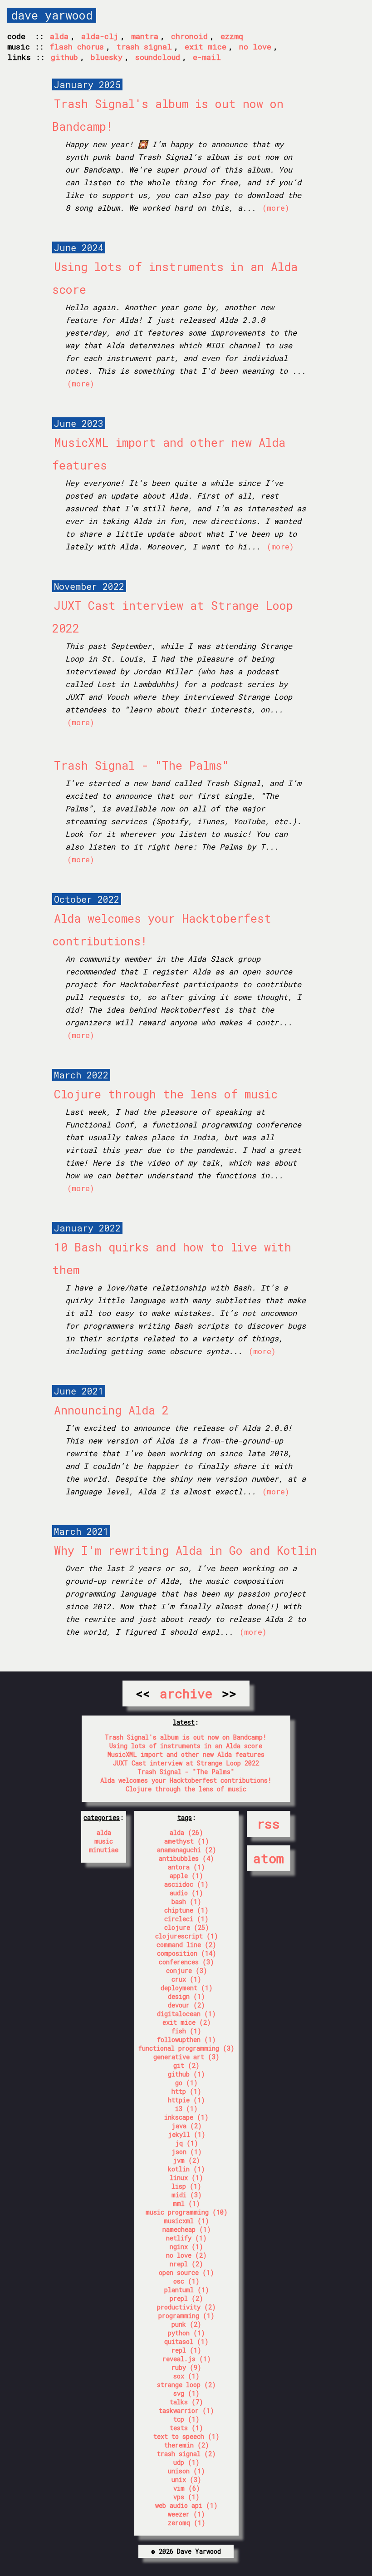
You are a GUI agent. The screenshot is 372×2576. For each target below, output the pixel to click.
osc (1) (186, 2281)
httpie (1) (186, 2100)
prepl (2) (186, 2298)
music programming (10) (187, 2212)
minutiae (104, 1850)
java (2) (187, 2126)
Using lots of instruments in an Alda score (186, 1746)
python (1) (186, 2333)
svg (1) (186, 2393)
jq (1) (187, 2143)
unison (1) (186, 2471)
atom (269, 1858)
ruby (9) (186, 2367)
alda (59, 36)
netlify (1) (186, 2238)
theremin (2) (187, 2445)
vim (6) (187, 2488)
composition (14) (187, 1953)
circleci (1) (186, 1919)
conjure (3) (187, 1970)
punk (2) (186, 2324)
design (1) (186, 1996)
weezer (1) (186, 2514)
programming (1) (186, 2316)
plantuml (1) (187, 2290)
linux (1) (186, 2178)
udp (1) (186, 2462)
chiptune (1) (186, 1910)
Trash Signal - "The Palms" (142, 765)
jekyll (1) (187, 2134)
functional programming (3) (186, 2048)
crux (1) (186, 1979)
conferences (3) (186, 1962)
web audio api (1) (186, 2505)
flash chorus (77, 47)
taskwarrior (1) (186, 2410)
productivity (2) (186, 2307)
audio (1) (186, 1893)
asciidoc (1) (186, 1884)
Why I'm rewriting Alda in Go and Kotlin (186, 1550)
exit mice (206, 47)
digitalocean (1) (186, 2014)
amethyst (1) (187, 1841)
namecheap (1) (187, 2229)
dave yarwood (52, 15)
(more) (276, 208)
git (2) (186, 2065)
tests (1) (186, 2428)
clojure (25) (187, 1927)
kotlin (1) (186, 2169)
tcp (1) (186, 2419)
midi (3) (187, 2195)
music (104, 1841)
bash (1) (186, 1901)
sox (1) (186, 2376)
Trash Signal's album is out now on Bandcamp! (186, 1737)
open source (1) (186, 2272)
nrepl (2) (186, 2264)
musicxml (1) (186, 2221)
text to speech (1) (186, 2436)
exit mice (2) (187, 2022)
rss (269, 1824)
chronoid (189, 36)
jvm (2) (186, 2160)
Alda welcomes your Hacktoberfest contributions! (186, 1780)
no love (255, 47)
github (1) (186, 2074)
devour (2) (186, 2005)
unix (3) (186, 2480)
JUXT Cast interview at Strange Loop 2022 (186, 1763)
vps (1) (186, 2497)
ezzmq (232, 36)
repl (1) (186, 2350)
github (64, 57)
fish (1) (186, 2031)
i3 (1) (186, 2109)
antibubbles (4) (186, 1858)
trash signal (144, 47)
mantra (145, 36)
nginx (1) (186, 2247)
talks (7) (186, 2402)
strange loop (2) (186, 2385)
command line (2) (186, 1945)
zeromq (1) (187, 2523)
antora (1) (186, 1867)
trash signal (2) (186, 2454)
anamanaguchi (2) (187, 1850)
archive (186, 1693)
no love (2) (186, 2255)
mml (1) (186, 2203)
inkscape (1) (186, 2117)
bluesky (107, 57)
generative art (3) (186, 2057)
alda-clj (100, 36)
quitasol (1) (186, 2341)
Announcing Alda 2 (111, 1410)
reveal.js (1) (187, 2359)
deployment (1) (187, 1988)
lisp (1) (186, 2186)
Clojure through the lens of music (166, 1094)
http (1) (186, 2091)
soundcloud (158, 57)
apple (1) (186, 1876)
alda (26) (186, 1832)
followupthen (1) (186, 2040)
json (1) (187, 2152)
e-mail (207, 57)
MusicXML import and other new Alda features (186, 1754)
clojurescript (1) (187, 1936)
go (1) (186, 2083)
